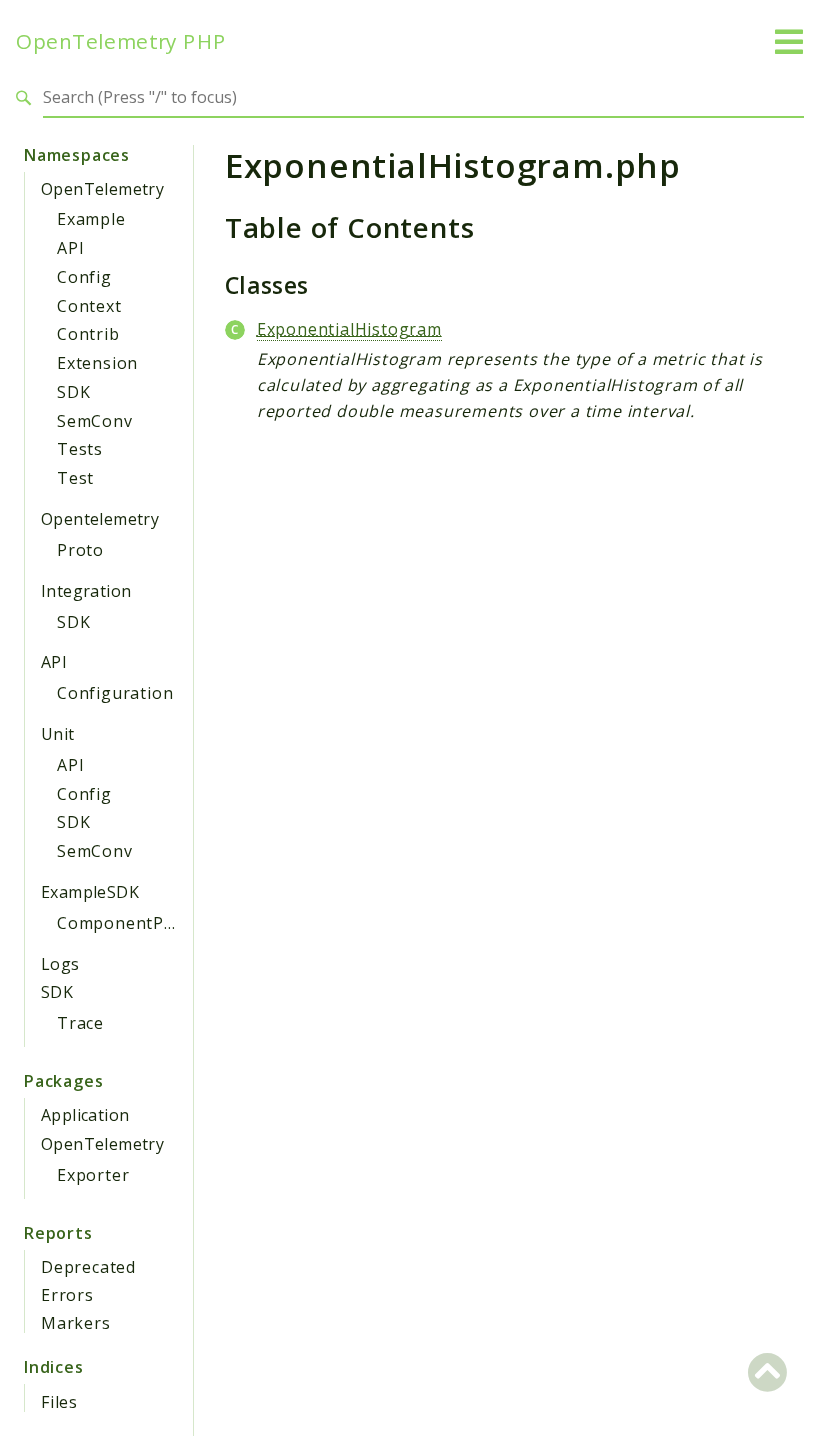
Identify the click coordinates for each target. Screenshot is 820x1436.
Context (89, 306)
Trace (80, 1023)
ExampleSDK (90, 892)
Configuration (115, 693)
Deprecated (88, 1267)
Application (85, 1115)
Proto (80, 550)
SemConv (95, 421)
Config (84, 277)
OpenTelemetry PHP (121, 41)
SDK (73, 392)
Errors (67, 1295)
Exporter (93, 1175)
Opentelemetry (100, 519)
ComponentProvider (140, 923)
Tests (80, 449)
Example (91, 219)
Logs (60, 964)
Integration (86, 591)
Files (59, 1402)
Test (75, 478)
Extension (97, 363)
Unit (58, 734)
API (70, 248)
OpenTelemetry (102, 189)
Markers (76, 1323)
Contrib (88, 334)
